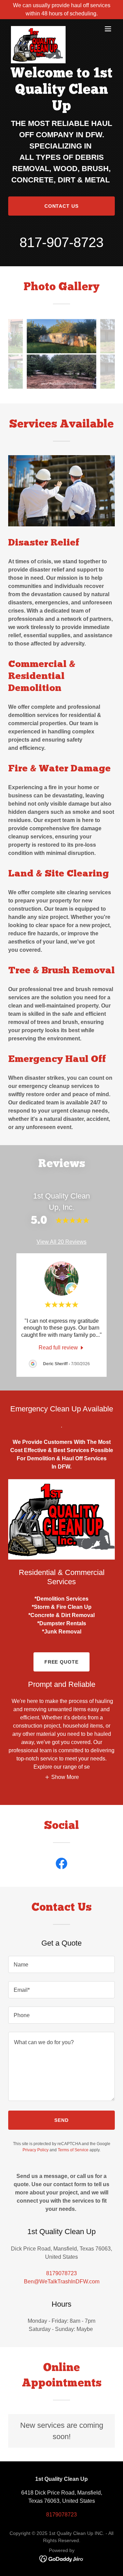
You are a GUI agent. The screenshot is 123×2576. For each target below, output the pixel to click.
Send (61, 2120)
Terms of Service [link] (73, 2150)
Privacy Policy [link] (36, 2150)
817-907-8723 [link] (61, 242)
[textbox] (61, 1964)
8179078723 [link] (61, 2273)
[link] (38, 29)
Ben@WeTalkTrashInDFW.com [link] (62, 2282)
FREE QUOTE (62, 1662)
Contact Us (62, 206)
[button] (108, 29)
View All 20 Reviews (61, 1242)
